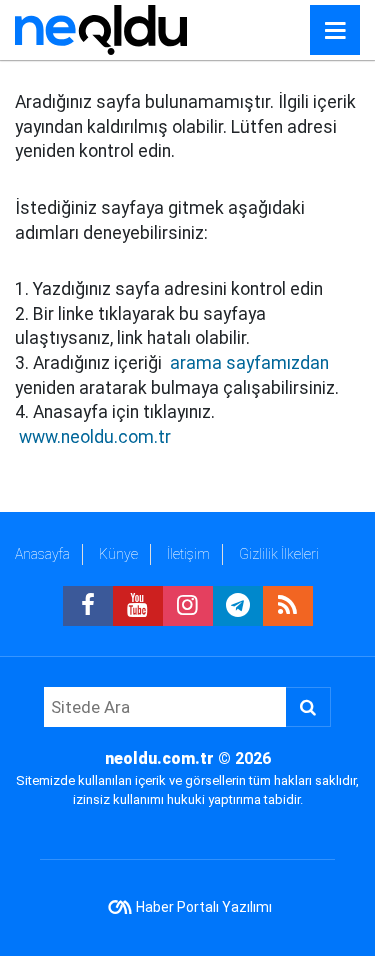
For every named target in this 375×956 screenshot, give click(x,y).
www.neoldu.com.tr (95, 437)
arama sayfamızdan (249, 363)
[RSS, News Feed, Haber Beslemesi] (288, 606)
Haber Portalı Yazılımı (204, 907)
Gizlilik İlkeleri (279, 554)
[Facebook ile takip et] (88, 606)
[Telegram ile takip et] (238, 606)
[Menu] (335, 31)
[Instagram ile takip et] (188, 606)
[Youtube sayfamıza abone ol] (138, 606)
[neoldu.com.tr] (101, 28)
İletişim (188, 554)
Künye (118, 554)
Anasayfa (42, 554)
